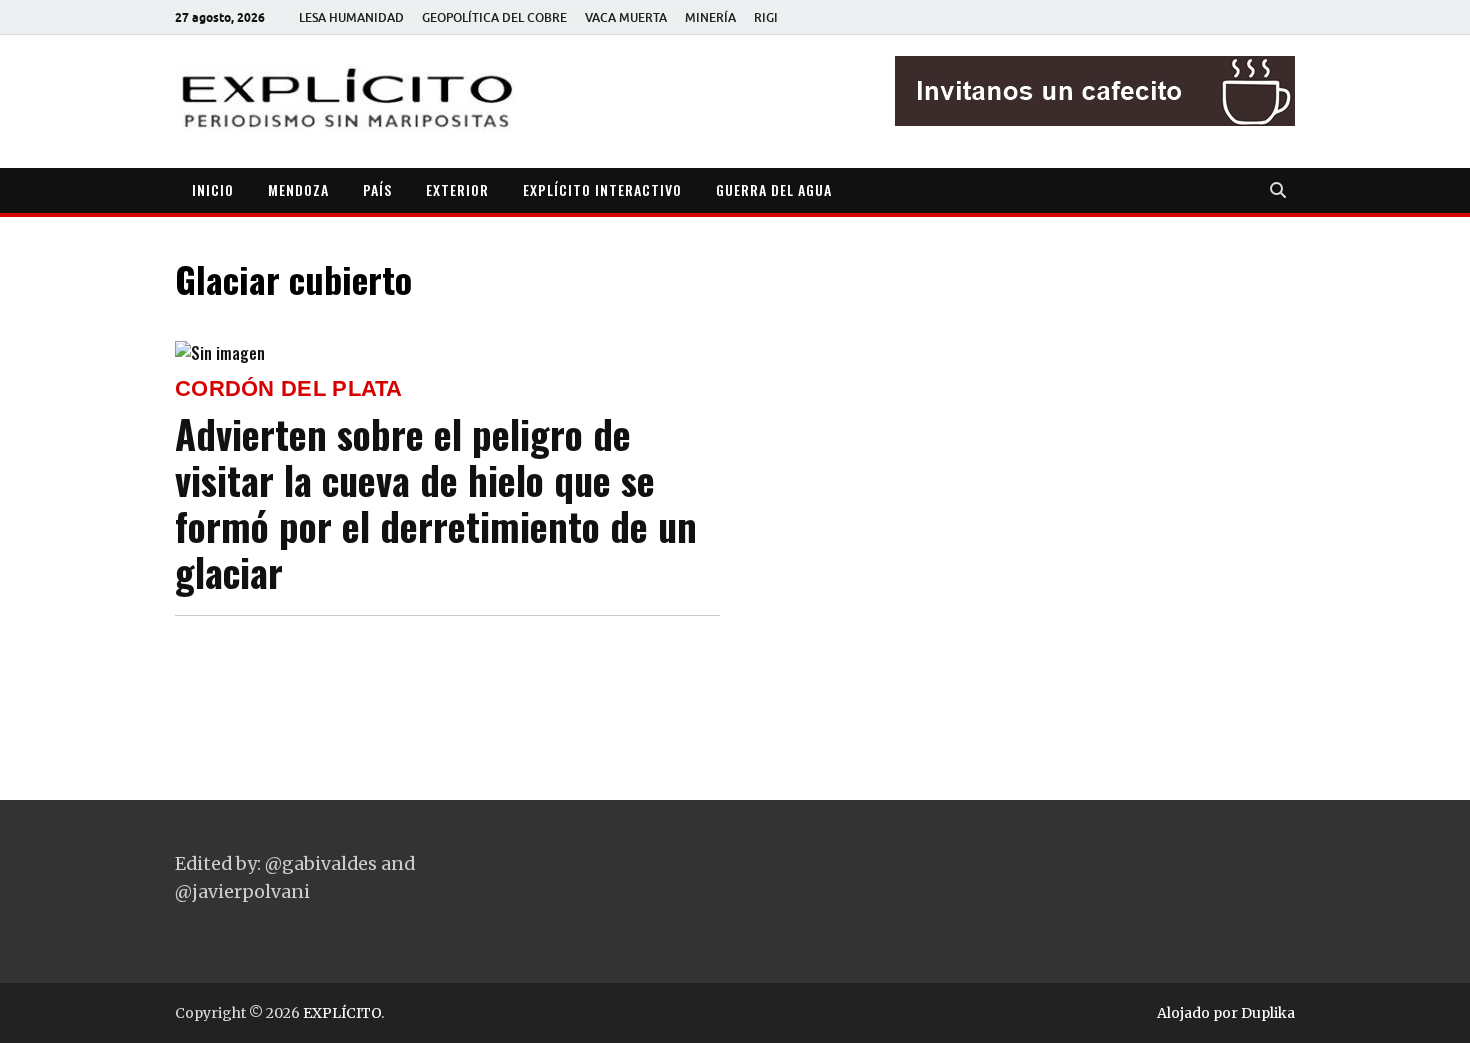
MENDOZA (298, 189)
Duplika (1268, 1013)
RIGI (766, 17)
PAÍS (377, 189)
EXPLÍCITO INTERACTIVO (602, 189)
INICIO (213, 189)
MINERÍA (710, 17)
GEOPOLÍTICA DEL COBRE (494, 17)
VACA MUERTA (626, 17)
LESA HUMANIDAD (351, 17)
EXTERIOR (457, 189)
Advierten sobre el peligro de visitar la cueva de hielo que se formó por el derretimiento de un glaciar (436, 502)
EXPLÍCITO (342, 1013)
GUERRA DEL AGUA (774, 189)
